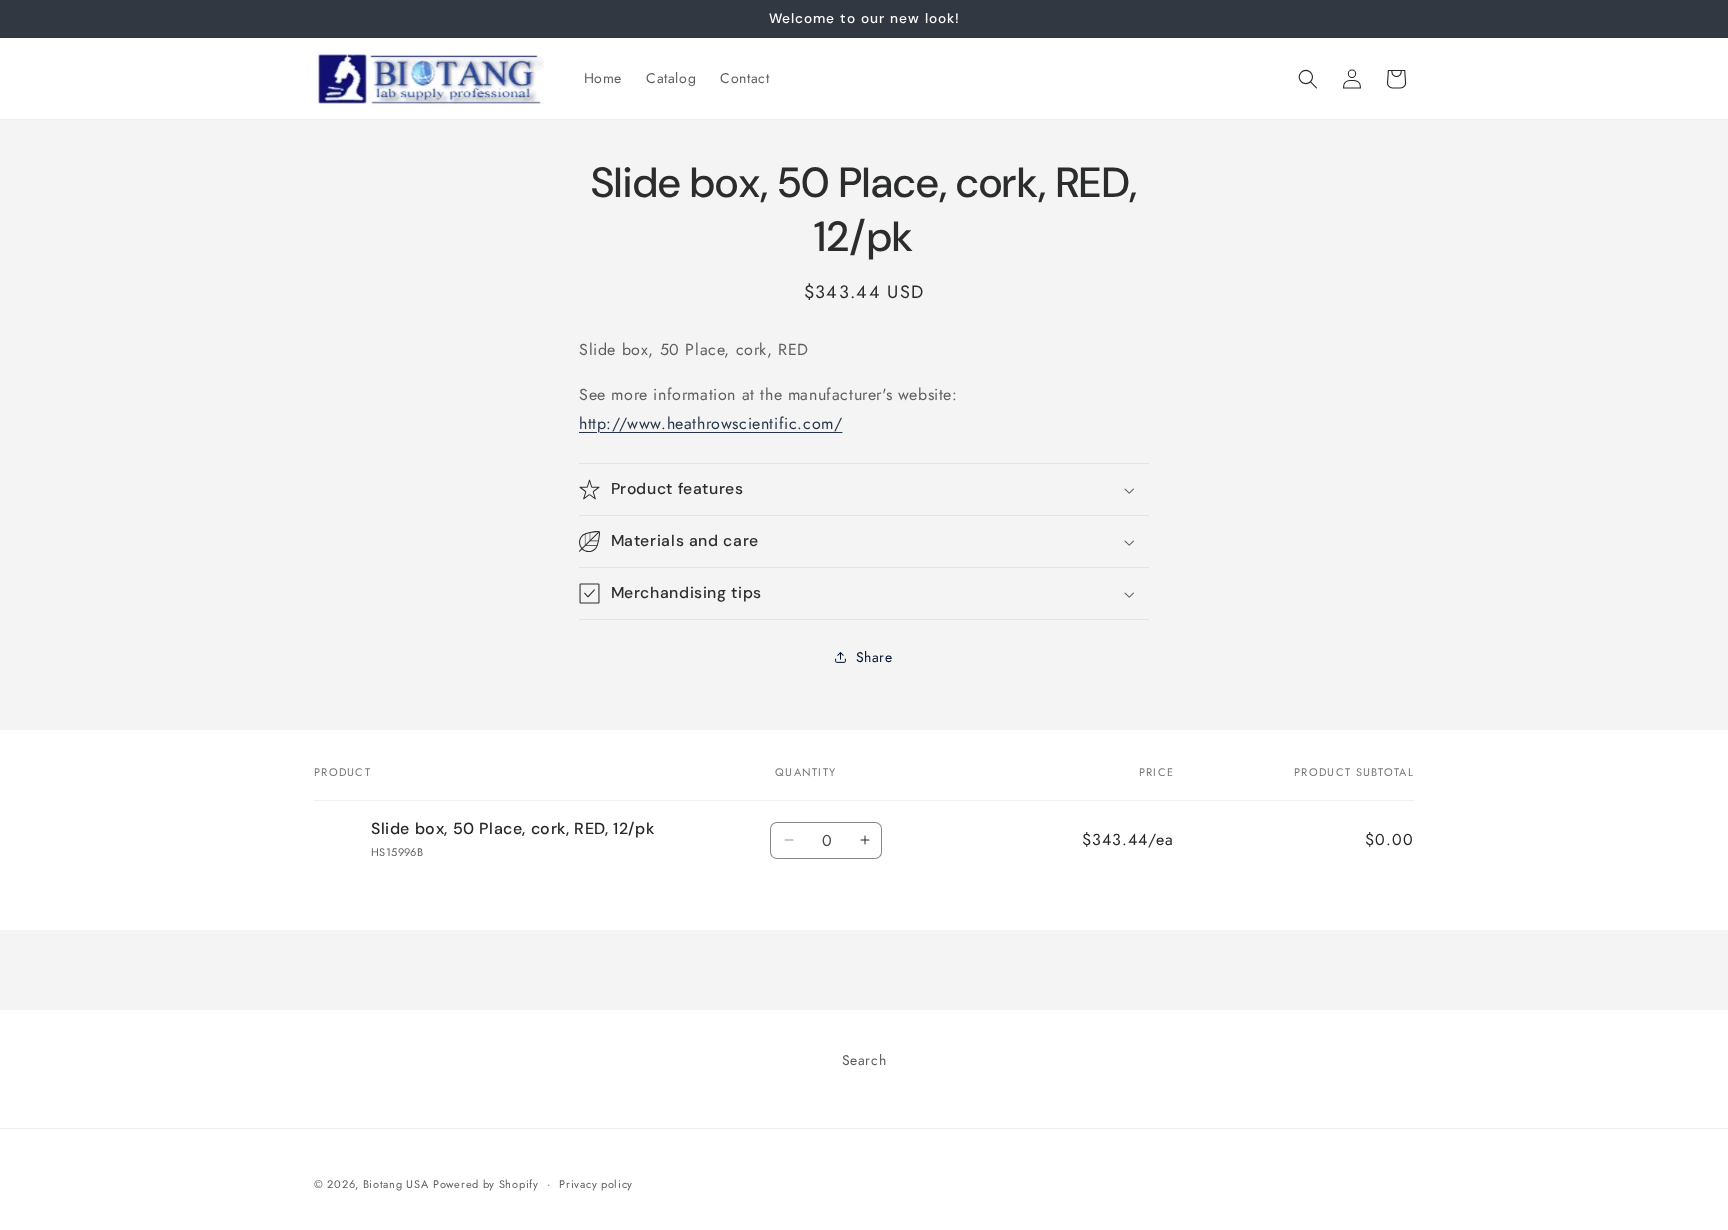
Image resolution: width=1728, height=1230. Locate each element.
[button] (1308, 79)
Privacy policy (596, 1184)
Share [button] (874, 657)
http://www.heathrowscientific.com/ (710, 423)
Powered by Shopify (486, 1184)
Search (864, 1060)
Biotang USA (396, 1184)
